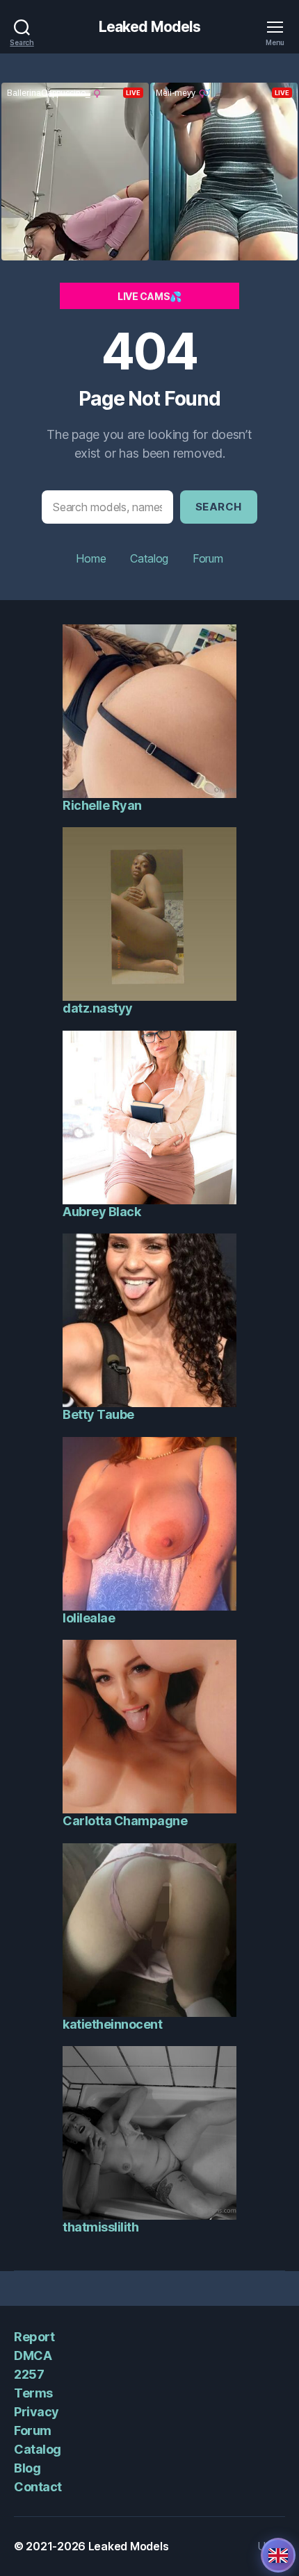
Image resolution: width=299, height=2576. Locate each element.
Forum (208, 558)
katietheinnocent (112, 2024)
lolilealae (89, 1618)
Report (34, 2337)
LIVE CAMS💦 (149, 296)
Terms (33, 2393)
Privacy (37, 2412)
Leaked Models (150, 27)
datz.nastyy (98, 1008)
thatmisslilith (100, 2227)
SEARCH (219, 507)
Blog (27, 2468)
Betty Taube (98, 1414)
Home (91, 558)
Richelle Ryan (102, 805)
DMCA (33, 2355)
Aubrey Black (102, 1212)
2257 (29, 2374)
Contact (38, 2487)
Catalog (149, 558)
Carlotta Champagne (125, 1821)
